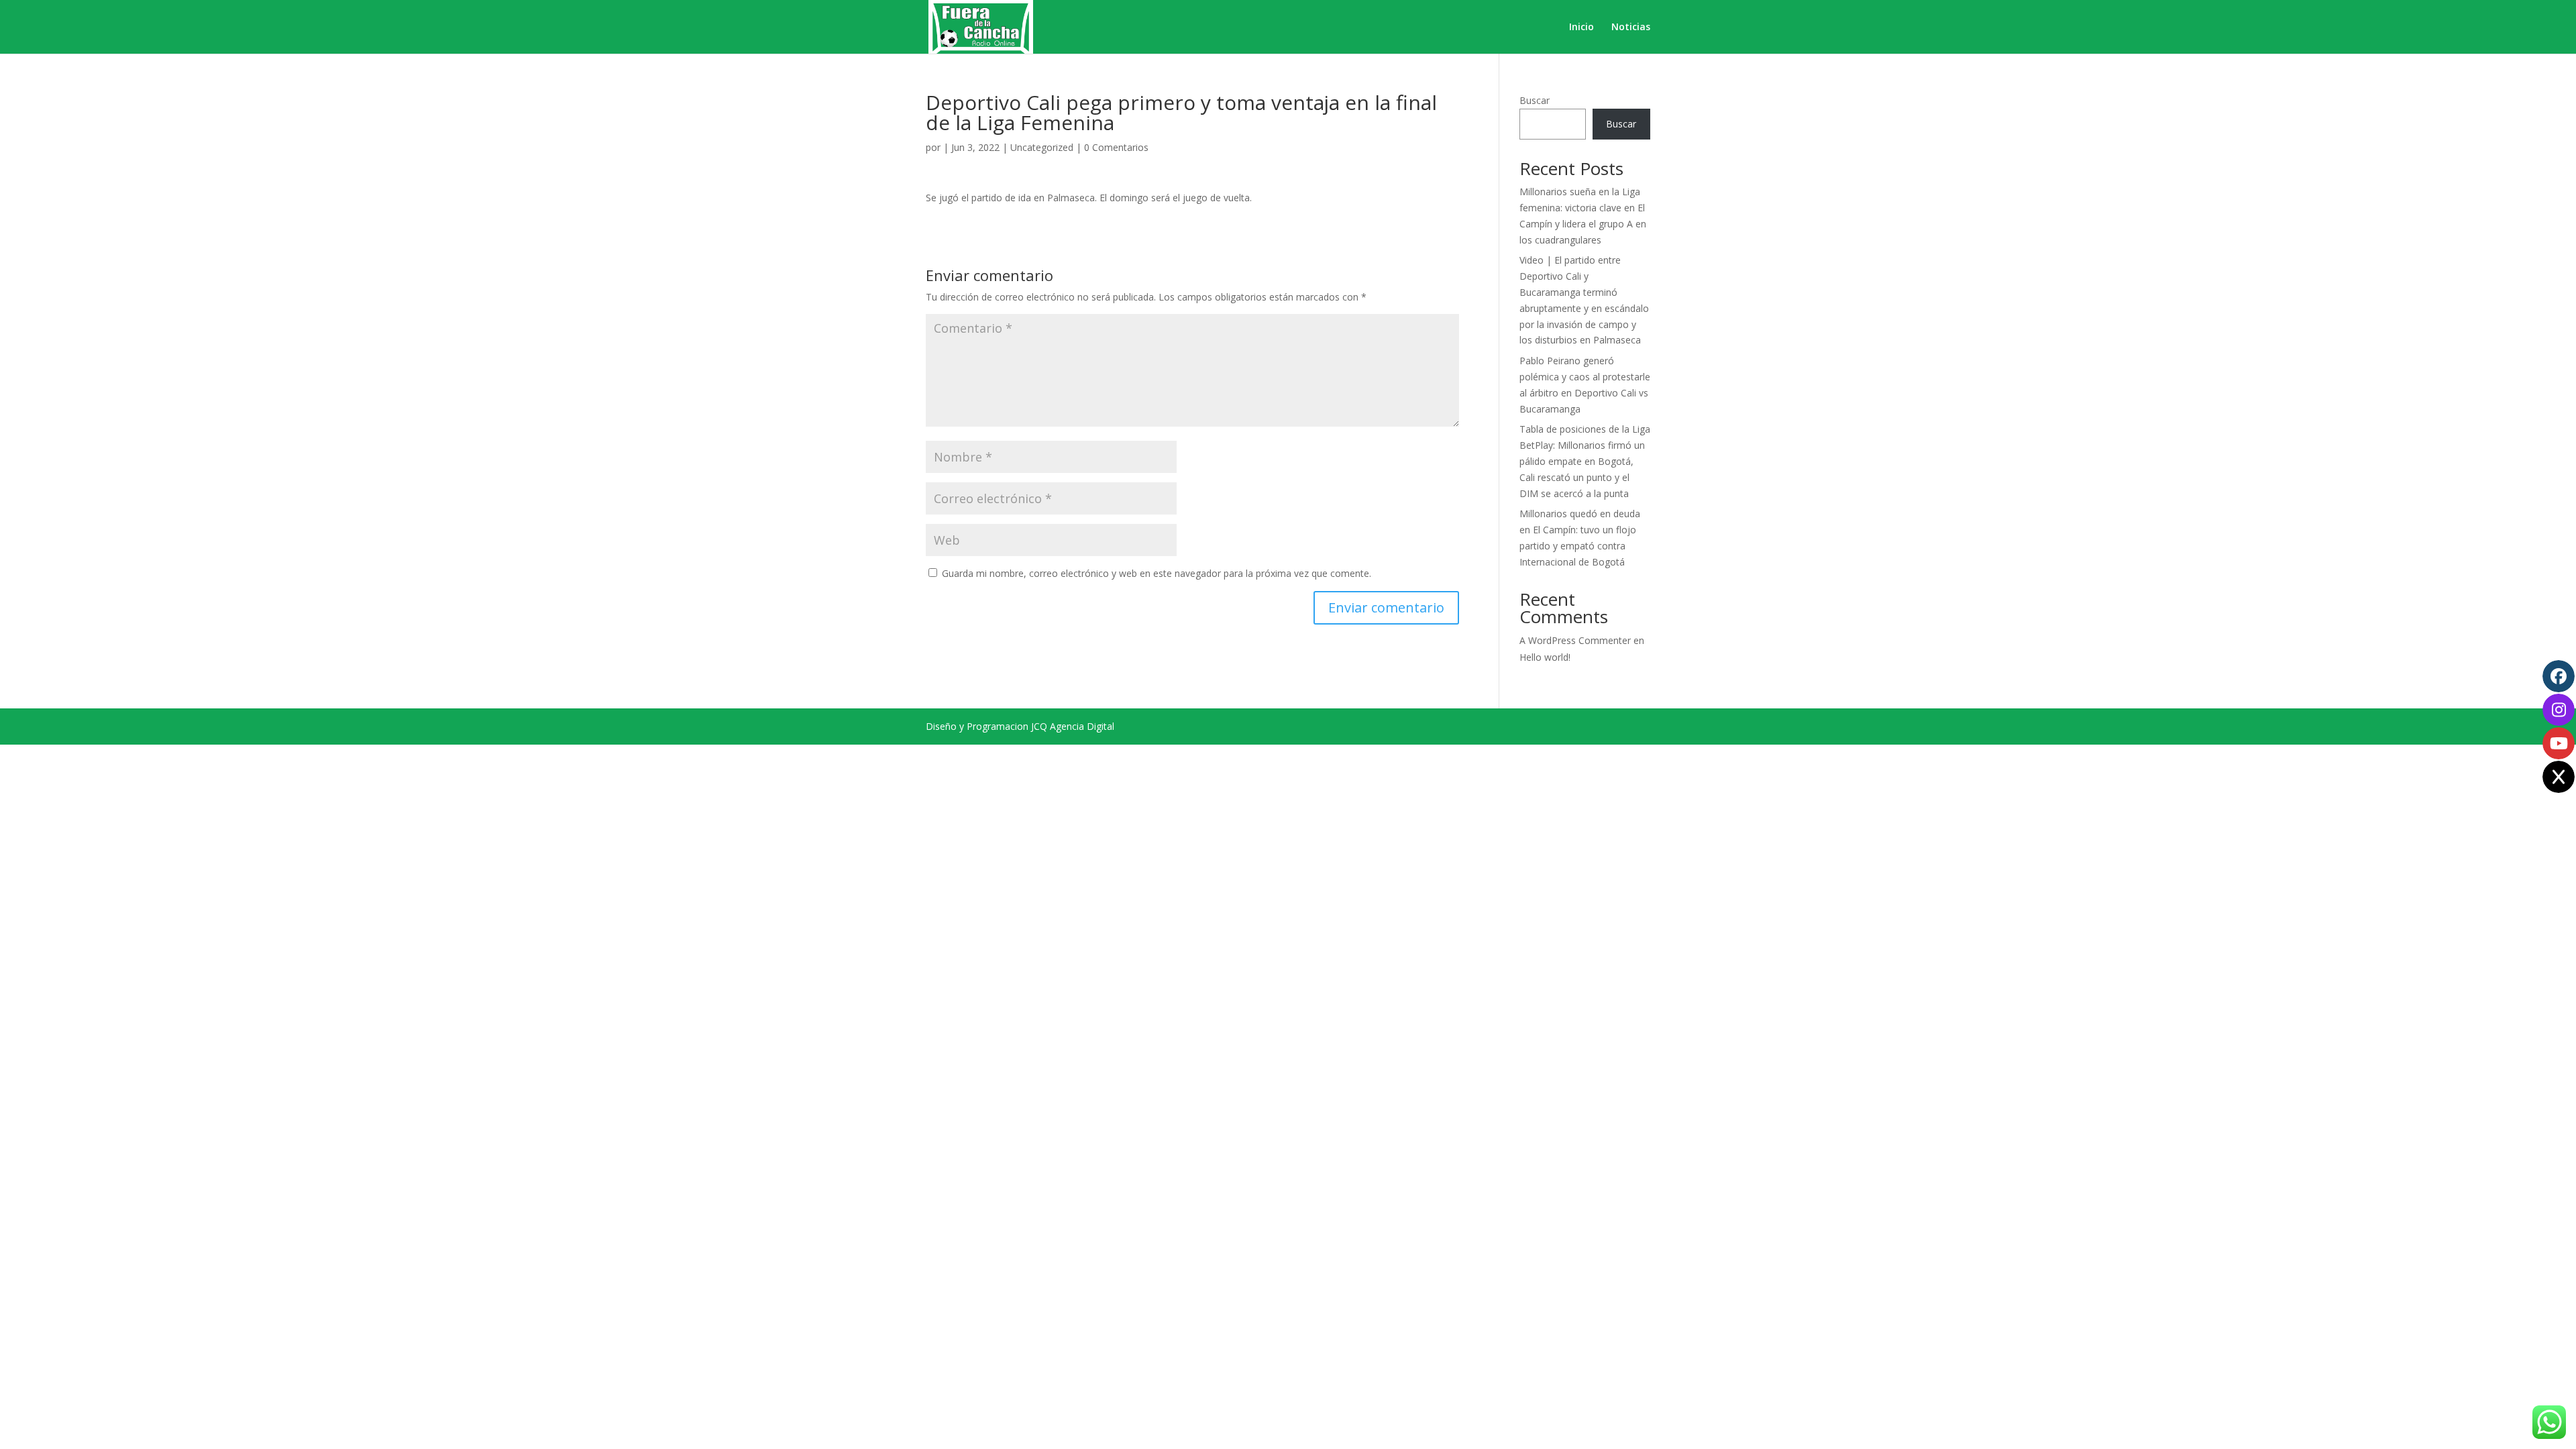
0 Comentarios (1116, 147)
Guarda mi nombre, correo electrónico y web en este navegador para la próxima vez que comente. (1157, 573)
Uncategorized (1042, 147)
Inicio (1581, 28)
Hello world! (1545, 657)
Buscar (1535, 100)
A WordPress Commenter (1575, 640)
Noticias (1631, 28)
